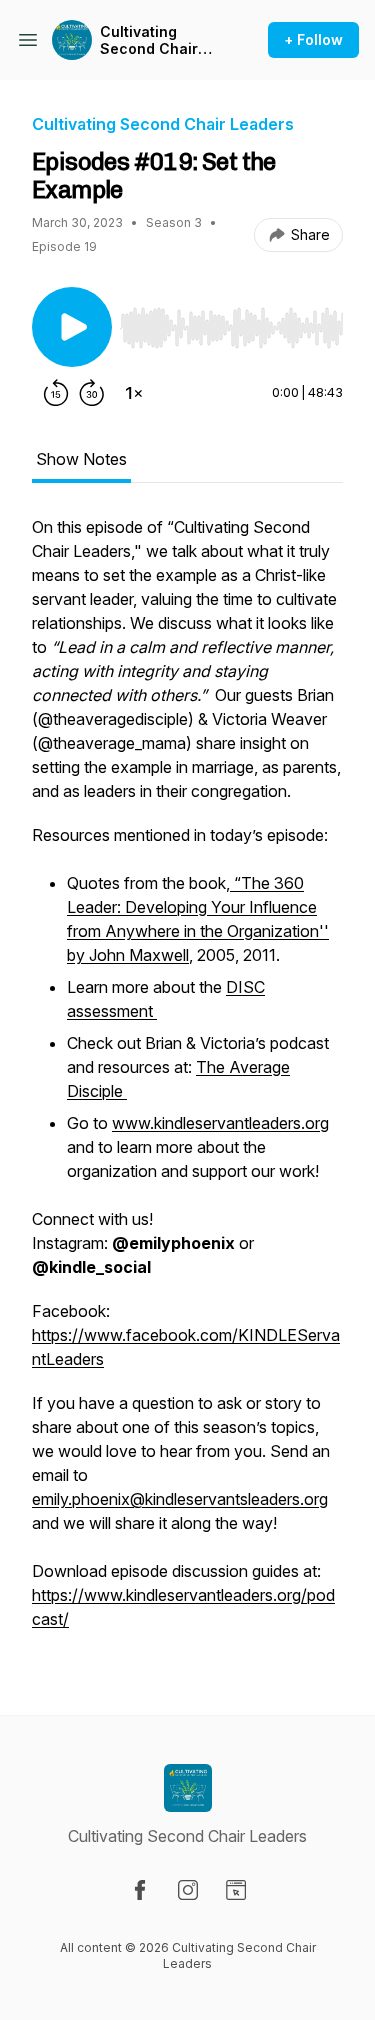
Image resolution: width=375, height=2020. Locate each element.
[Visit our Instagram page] (188, 1890)
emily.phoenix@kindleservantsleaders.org (180, 1499)
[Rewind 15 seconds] (56, 393)
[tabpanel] (187, 1083)
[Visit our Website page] (236, 1890)
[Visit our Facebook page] (140, 1890)
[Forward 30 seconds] (92, 393)
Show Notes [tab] (81, 459)
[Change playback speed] (134, 393)
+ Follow (313, 39)
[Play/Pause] (72, 327)
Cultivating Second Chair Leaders (149, 40)
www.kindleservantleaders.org (220, 1123)
